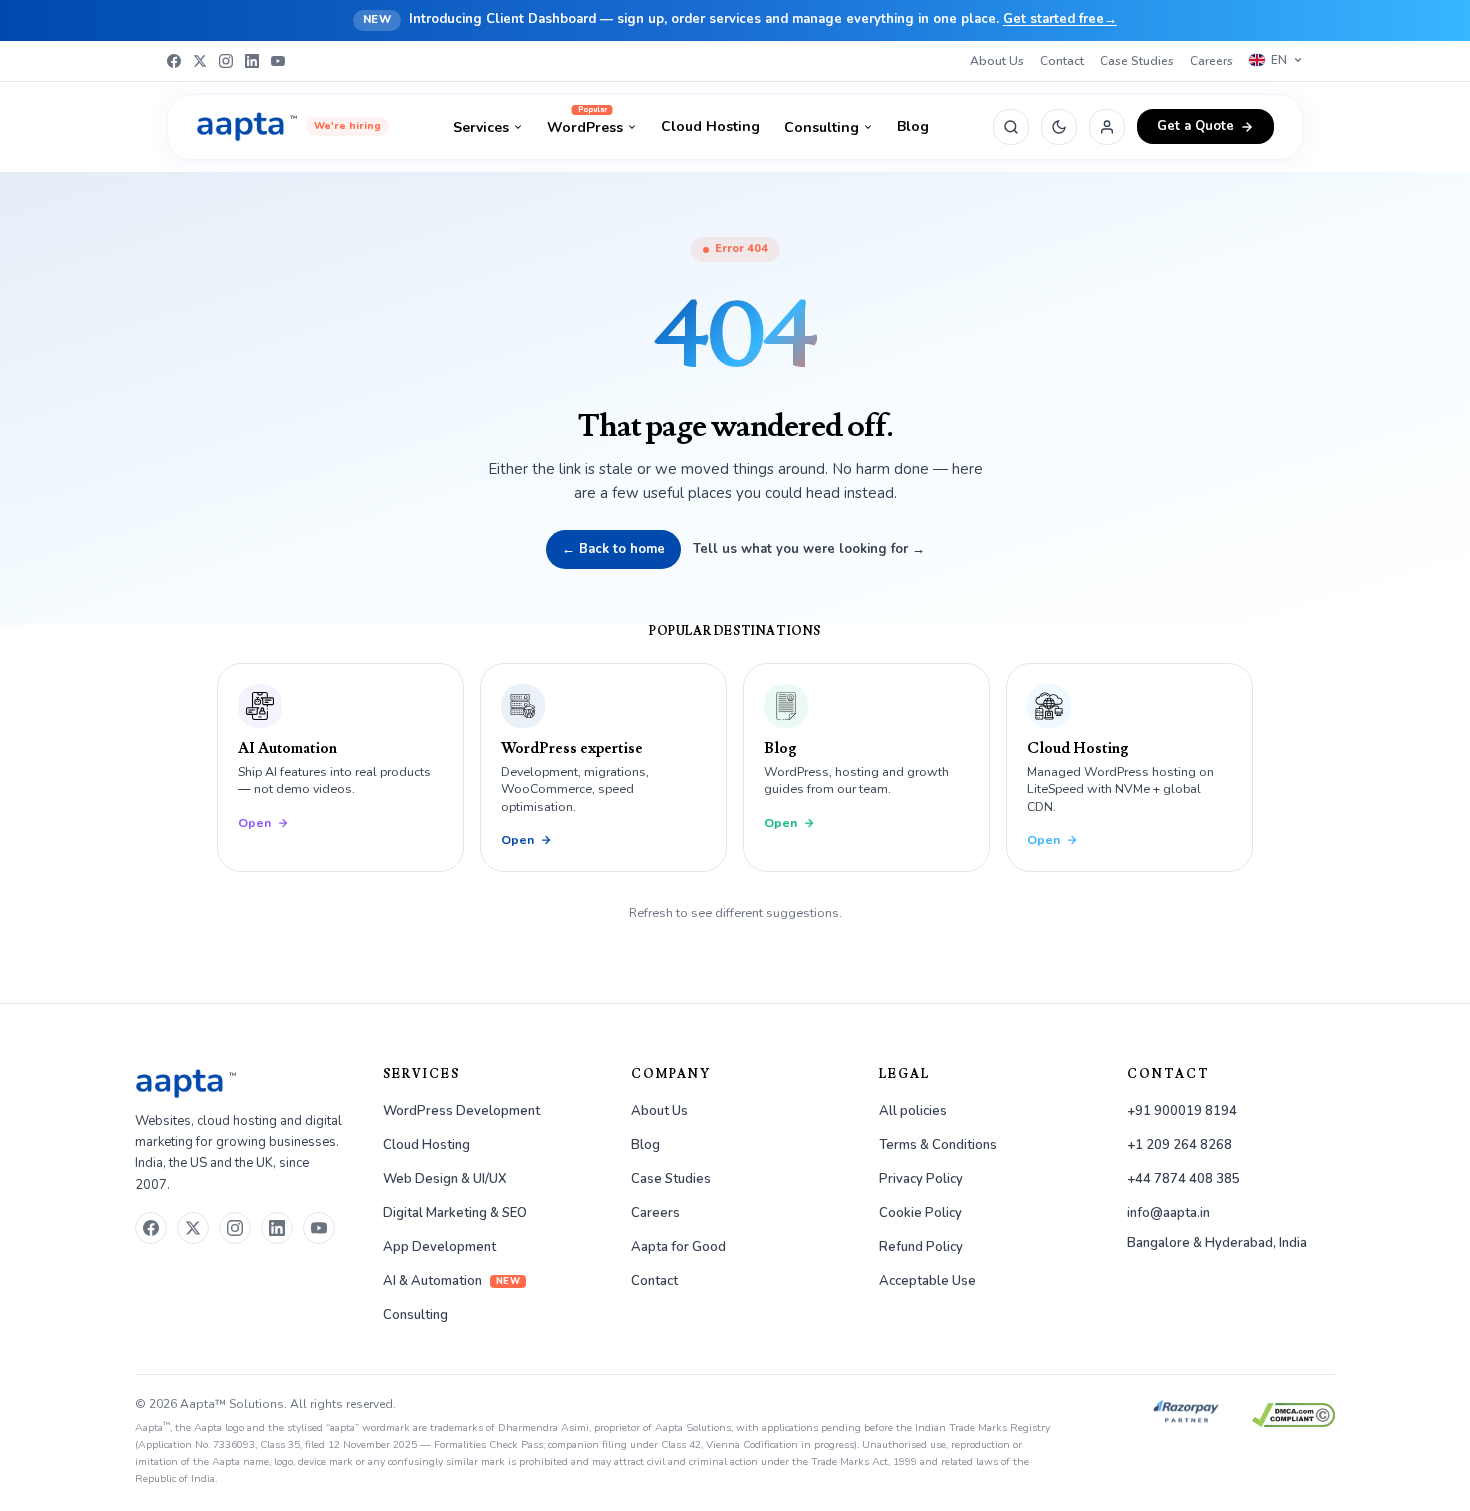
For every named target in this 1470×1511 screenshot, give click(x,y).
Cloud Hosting (710, 126)
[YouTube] (278, 61)
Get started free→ (1060, 19)
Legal (904, 1074)
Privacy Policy (921, 1179)
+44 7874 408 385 (1183, 1179)
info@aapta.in (1168, 1213)
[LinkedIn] (252, 61)
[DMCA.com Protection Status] (1293, 1415)
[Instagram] (226, 61)
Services (481, 127)
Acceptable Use (927, 1281)
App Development (439, 1247)
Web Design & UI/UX (445, 1179)
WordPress (585, 127)
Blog (913, 126)
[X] (200, 61)
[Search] (1011, 127)
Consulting (821, 127)
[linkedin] (277, 1228)
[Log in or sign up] (1107, 127)
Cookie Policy (920, 1213)
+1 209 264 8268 (1179, 1145)
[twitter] (193, 1228)
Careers (1211, 61)
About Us (997, 61)
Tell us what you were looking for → (809, 549)
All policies (913, 1111)
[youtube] (319, 1228)
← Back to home (613, 549)
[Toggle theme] (1059, 127)
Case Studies (1137, 61)
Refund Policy (921, 1247)
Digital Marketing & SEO (455, 1213)
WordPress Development (461, 1111)
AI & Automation (451, 1281)
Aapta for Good (678, 1247)
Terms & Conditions (938, 1145)
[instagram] (235, 1228)
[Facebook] (174, 61)
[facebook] (151, 1228)
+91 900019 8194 (1182, 1111)
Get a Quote (1195, 126)
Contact (1062, 61)
